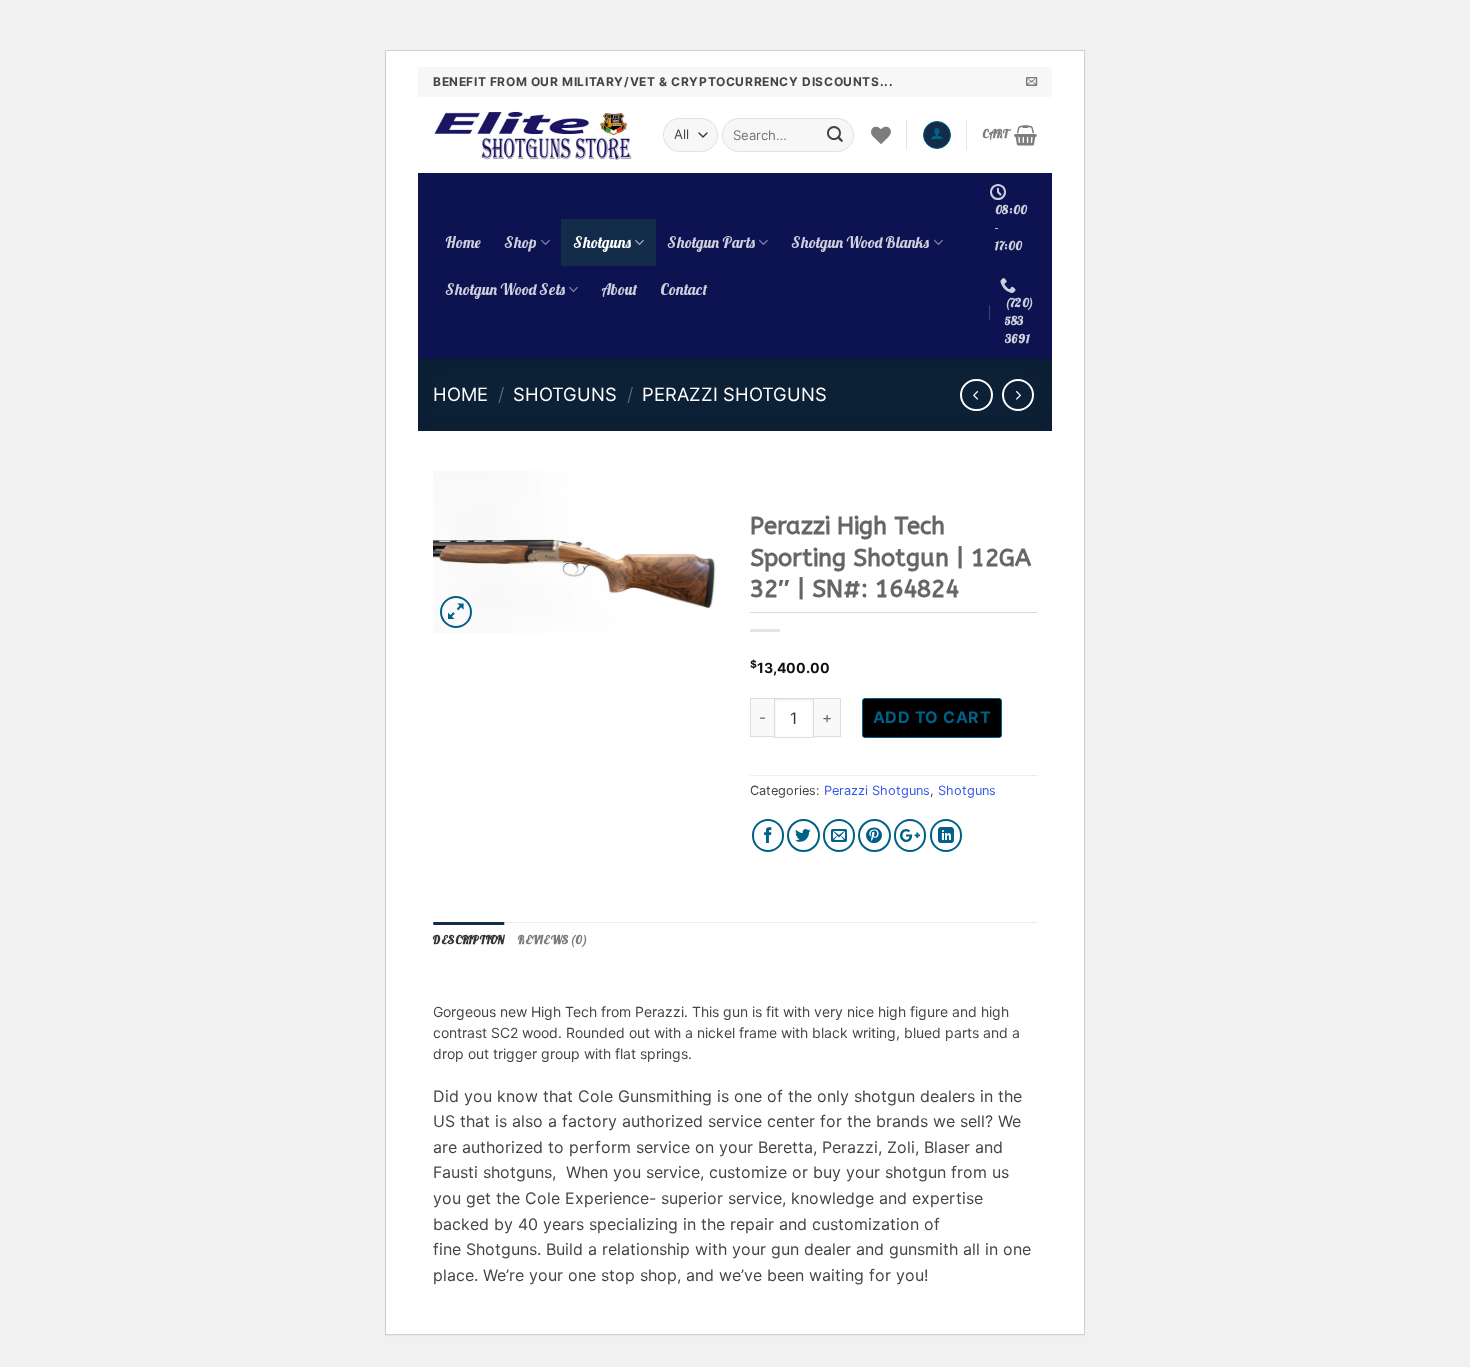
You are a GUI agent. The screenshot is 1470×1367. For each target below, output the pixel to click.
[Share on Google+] (910, 835)
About (619, 289)
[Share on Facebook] (768, 835)
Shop (520, 242)
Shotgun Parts (711, 242)
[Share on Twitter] (803, 835)
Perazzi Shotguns (734, 394)
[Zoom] (456, 612)
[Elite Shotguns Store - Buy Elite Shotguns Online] (533, 135)
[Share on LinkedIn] (946, 835)
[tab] (468, 941)
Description (468, 940)
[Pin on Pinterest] (874, 835)
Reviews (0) (552, 940)
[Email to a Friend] (839, 835)
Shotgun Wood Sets (505, 289)
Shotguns (602, 242)
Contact (683, 289)
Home (463, 242)
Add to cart (932, 717)
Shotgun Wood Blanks (860, 242)
